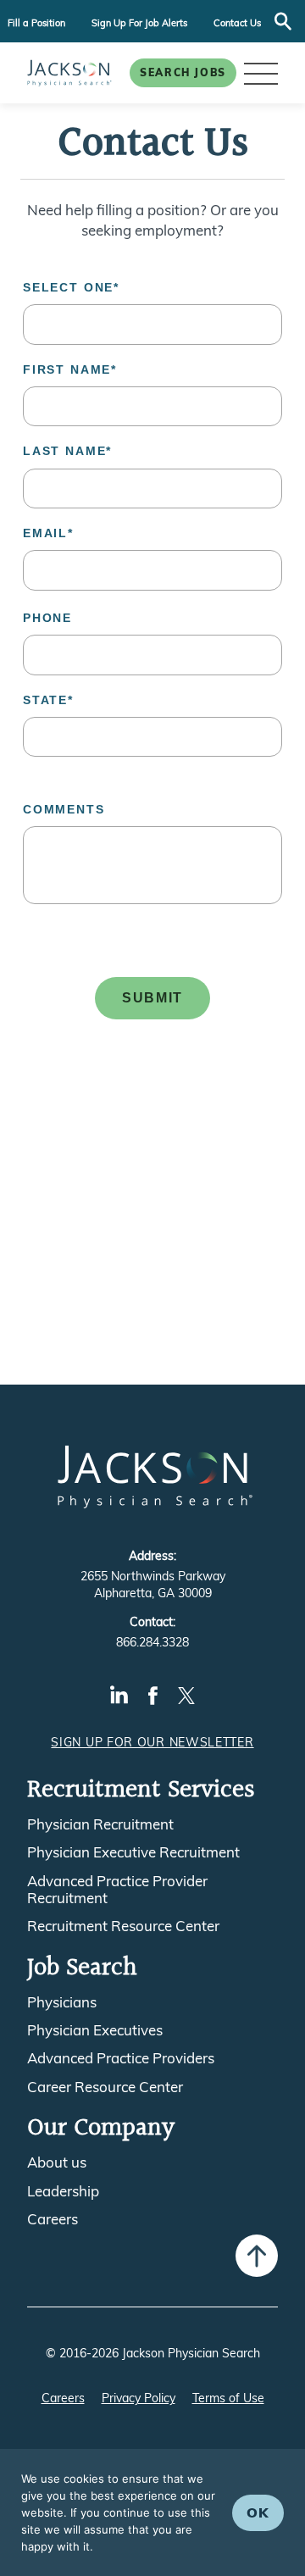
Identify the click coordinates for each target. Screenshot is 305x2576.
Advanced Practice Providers (121, 2058)
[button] (261, 73)
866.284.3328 (152, 1642)
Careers (53, 2219)
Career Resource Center (105, 2087)
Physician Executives (95, 2030)
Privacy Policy (139, 2398)
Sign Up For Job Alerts (139, 23)
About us (57, 2162)
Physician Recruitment (100, 1824)
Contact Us (237, 23)
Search (283, 21)
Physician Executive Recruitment (133, 1852)
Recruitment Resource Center (123, 1926)
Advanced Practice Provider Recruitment (117, 1890)
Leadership (63, 2191)
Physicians (62, 2002)
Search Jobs (183, 72)
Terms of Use (228, 2398)
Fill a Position (36, 23)
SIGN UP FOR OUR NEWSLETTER (152, 1742)
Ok (258, 2512)
